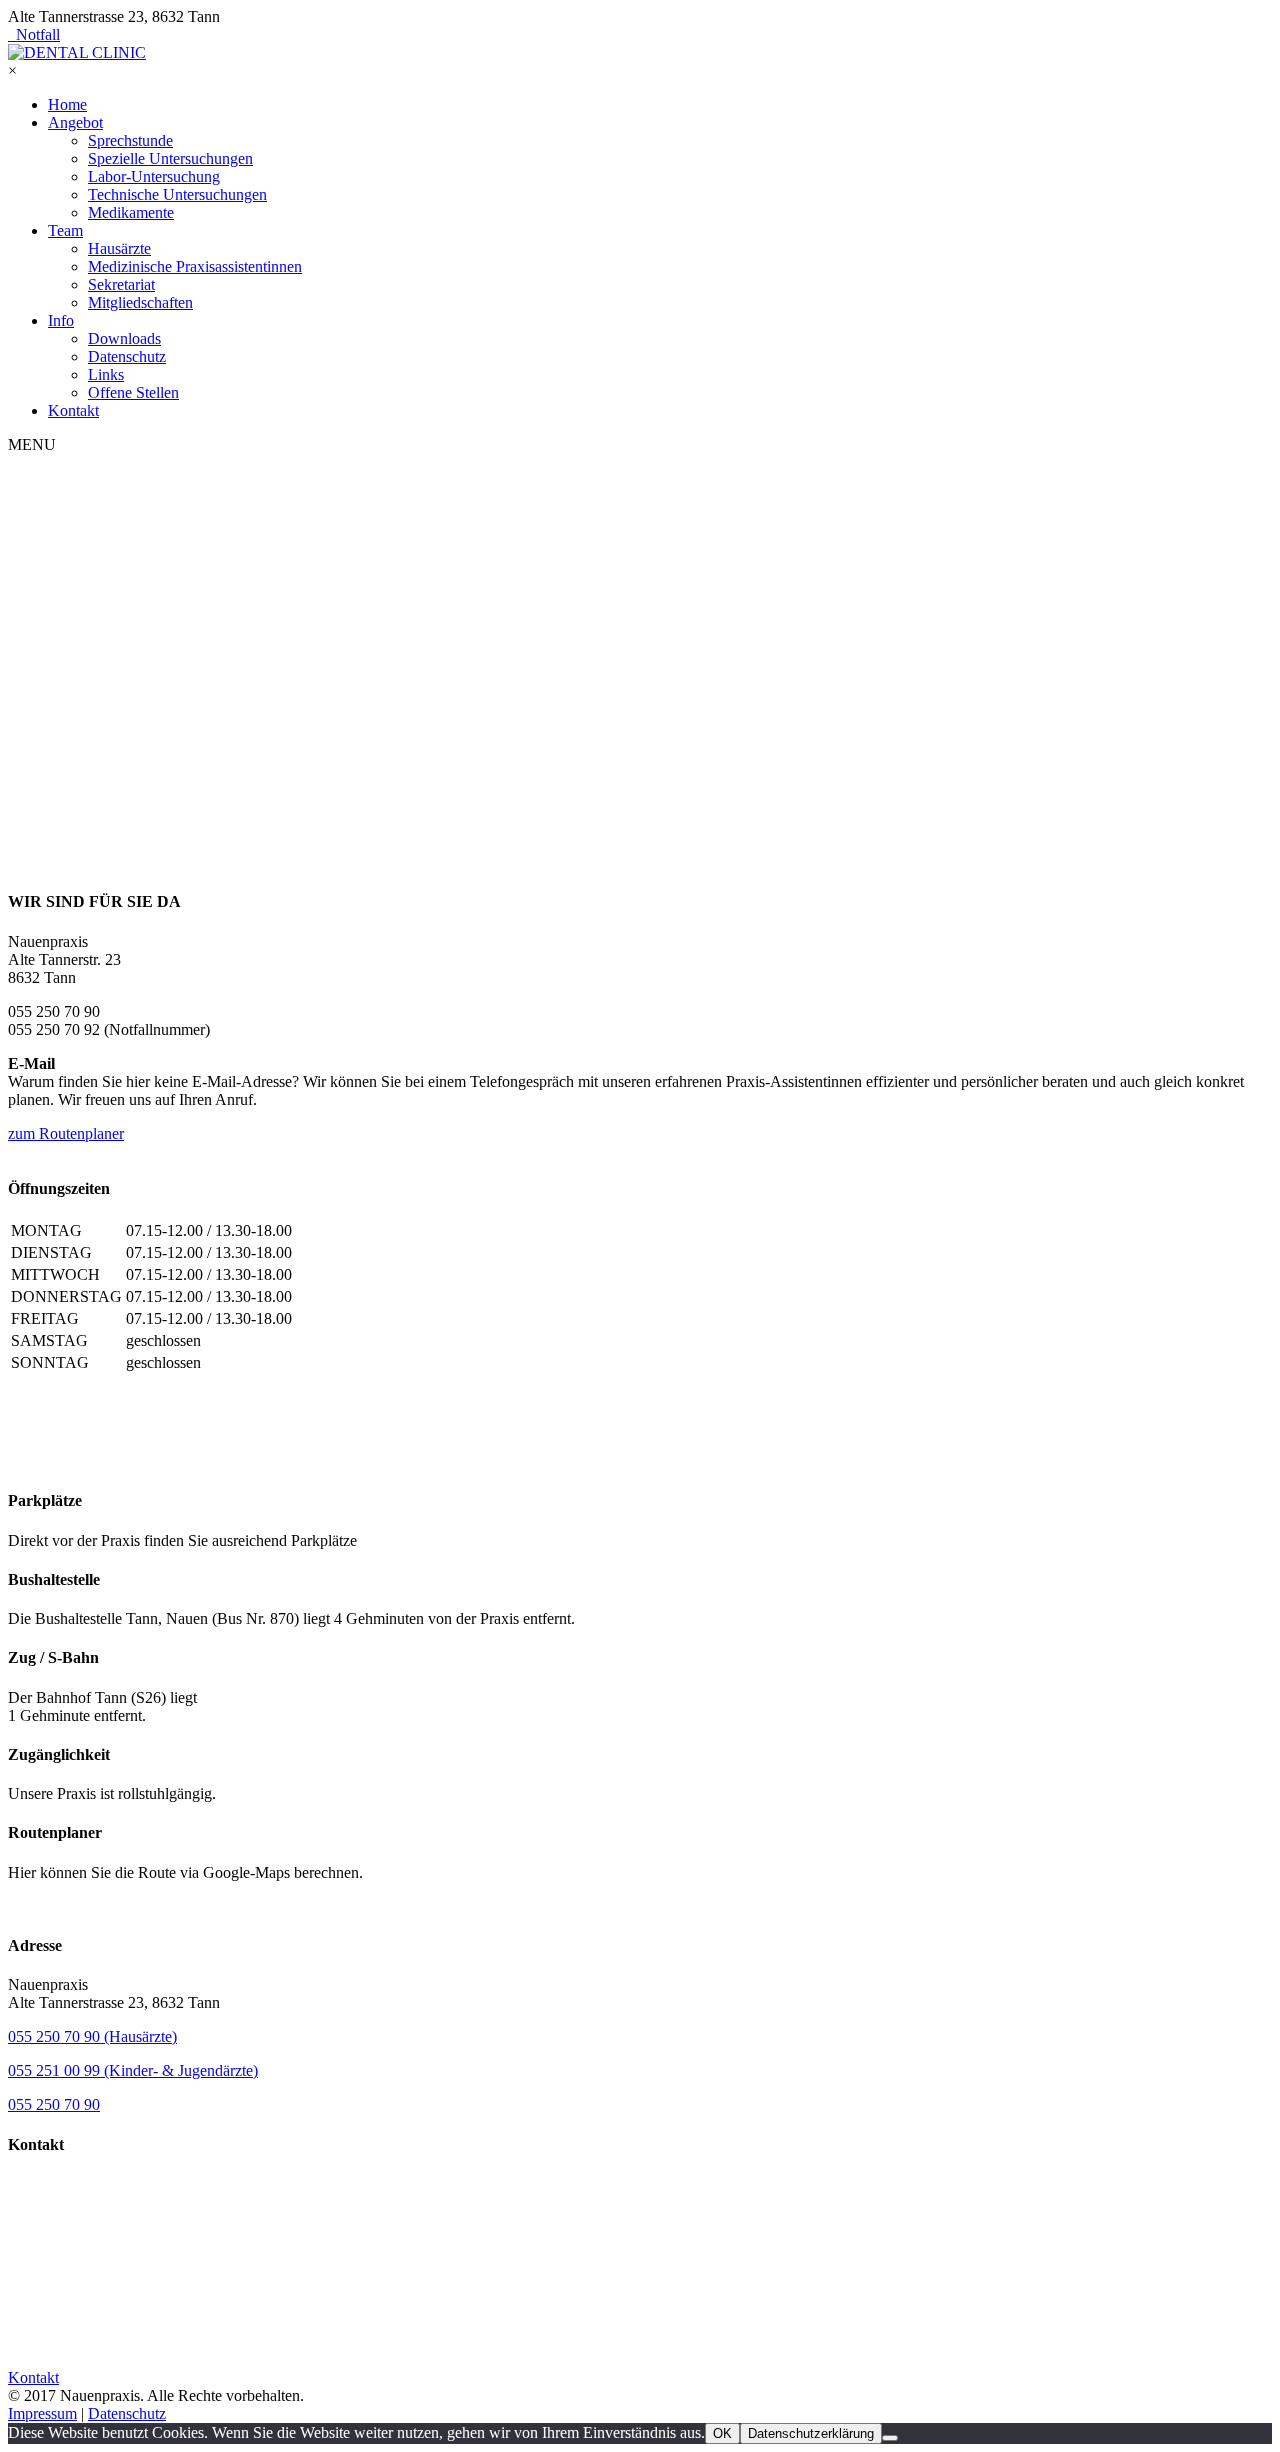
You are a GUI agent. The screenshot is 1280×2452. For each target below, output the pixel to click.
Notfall (34, 34)
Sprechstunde (130, 140)
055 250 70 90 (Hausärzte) (92, 2036)
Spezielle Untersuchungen (170, 158)
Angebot (75, 122)
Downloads (124, 338)
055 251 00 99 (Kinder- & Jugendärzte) (133, 2070)
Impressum (42, 2413)
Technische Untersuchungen (177, 194)
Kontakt (73, 410)
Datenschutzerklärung (811, 2433)
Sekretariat (121, 284)
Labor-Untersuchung (154, 176)
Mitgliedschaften (140, 302)
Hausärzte (119, 248)
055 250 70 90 (54, 2104)
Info (61, 320)
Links (106, 374)
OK (722, 2433)
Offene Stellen (133, 392)
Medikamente (131, 212)
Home (67, 104)
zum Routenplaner (66, 1133)
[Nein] (890, 2438)
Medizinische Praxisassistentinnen (195, 266)
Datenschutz (127, 356)
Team (65, 230)
